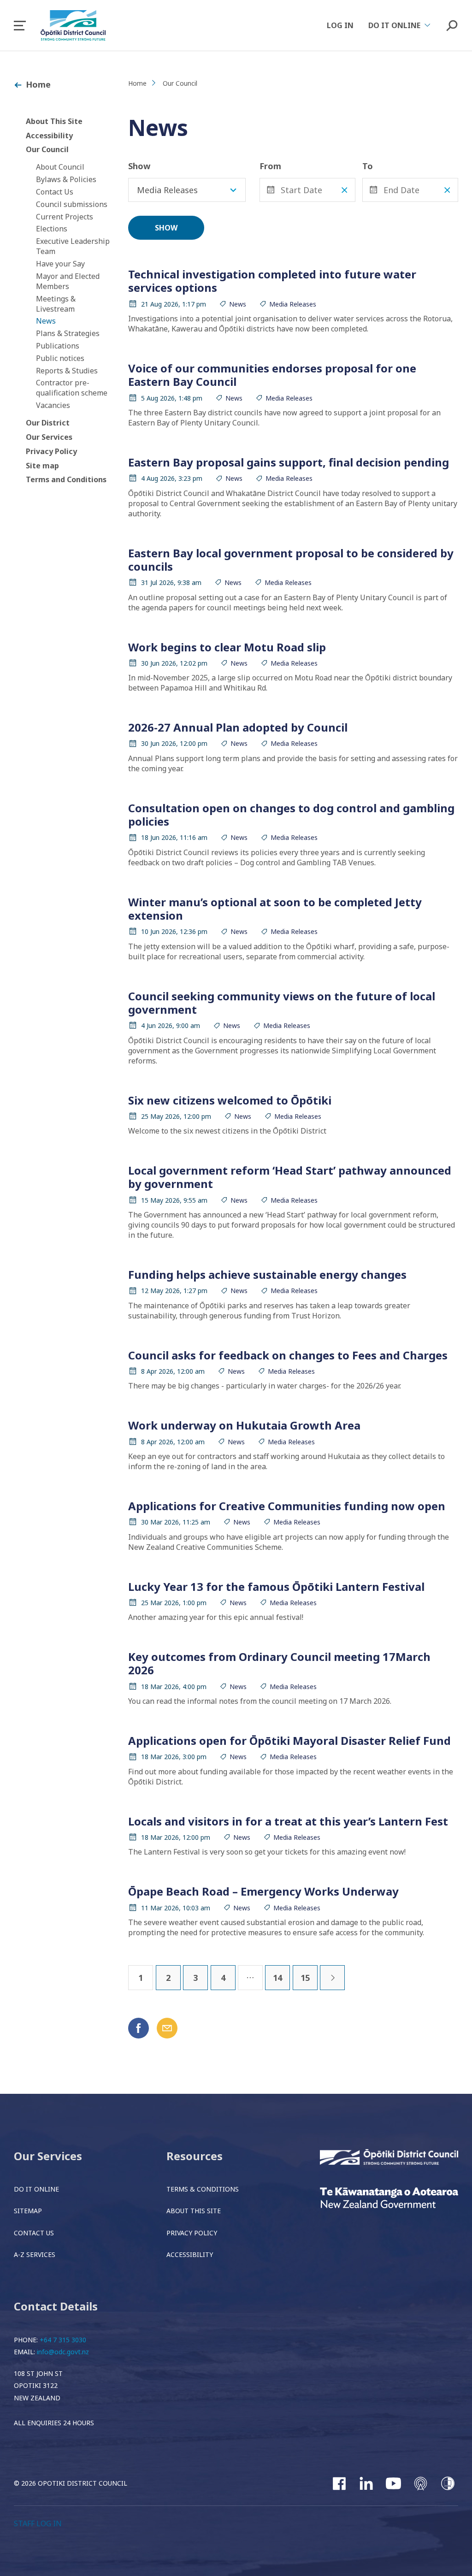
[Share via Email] (167, 2028)
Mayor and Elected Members (68, 281)
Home (38, 84)
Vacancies (53, 405)
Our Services (49, 437)
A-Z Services (35, 2254)
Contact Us (55, 192)
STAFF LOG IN (38, 2523)
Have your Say (60, 264)
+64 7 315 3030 (63, 2340)
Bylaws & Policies (66, 179)
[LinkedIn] (366, 2483)
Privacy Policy (51, 451)
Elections (52, 229)
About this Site (194, 2211)
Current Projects (65, 217)
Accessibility (49, 136)
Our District (48, 423)
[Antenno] (421, 2483)
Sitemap (28, 2211)
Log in (340, 25)
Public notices (60, 358)
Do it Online (36, 2189)
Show (139, 166)
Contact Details (56, 2306)
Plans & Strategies (68, 333)
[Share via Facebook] (139, 2028)
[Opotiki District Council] (389, 2158)
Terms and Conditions (66, 479)
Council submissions (72, 204)
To (368, 166)
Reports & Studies (67, 371)
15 (305, 1978)
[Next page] (332, 1978)
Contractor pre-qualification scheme (72, 388)
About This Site (54, 121)
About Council (60, 167)
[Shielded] (448, 2483)
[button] (20, 26)
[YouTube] (393, 2483)
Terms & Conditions (203, 2189)
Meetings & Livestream (56, 304)
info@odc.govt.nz (63, 2352)
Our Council (47, 149)
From (270, 166)
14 (277, 1978)
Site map (42, 466)
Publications (58, 346)
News (46, 321)
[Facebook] (339, 2483)
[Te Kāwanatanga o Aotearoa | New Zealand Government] (389, 2199)
